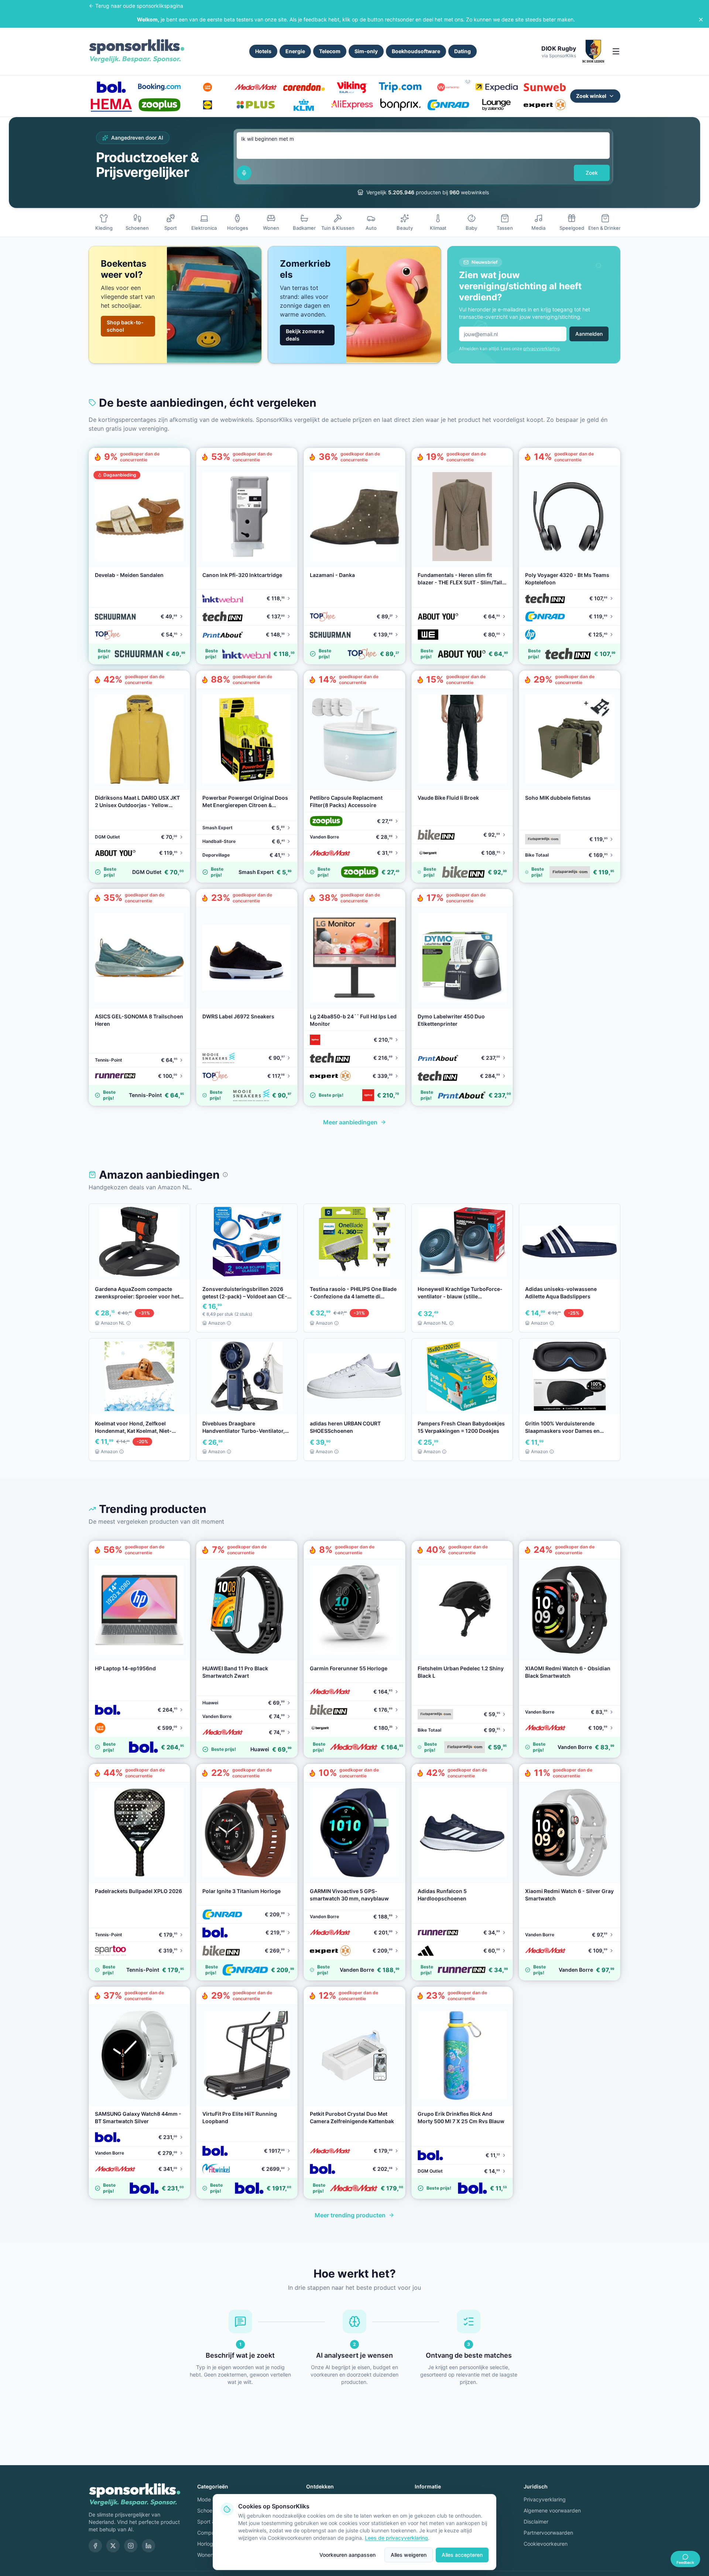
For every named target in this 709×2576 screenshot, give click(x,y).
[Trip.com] (400, 87)
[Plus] (256, 105)
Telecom (330, 51)
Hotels (263, 51)
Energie (295, 51)
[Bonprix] (400, 105)
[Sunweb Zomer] (545, 87)
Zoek (592, 173)
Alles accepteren (462, 2555)
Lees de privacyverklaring (396, 2538)
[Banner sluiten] (701, 20)
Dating (463, 51)
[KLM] (304, 105)
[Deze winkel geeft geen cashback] (468, 81)
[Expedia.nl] (496, 87)
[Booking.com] (159, 87)
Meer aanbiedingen (350, 1122)
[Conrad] (448, 105)
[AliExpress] (352, 105)
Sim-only (366, 51)
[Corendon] (304, 87)
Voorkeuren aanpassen (347, 2555)
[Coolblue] (208, 87)
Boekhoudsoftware (416, 51)
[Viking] (352, 87)
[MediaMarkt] (256, 87)
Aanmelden (589, 334)
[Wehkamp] (448, 87)
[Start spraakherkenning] (244, 173)
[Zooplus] (159, 105)
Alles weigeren (409, 2555)
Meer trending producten (350, 2215)
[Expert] (545, 105)
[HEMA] (111, 105)
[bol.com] (111, 87)
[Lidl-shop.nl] (208, 105)
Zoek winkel (591, 96)
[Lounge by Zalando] (496, 105)
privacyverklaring (541, 349)
